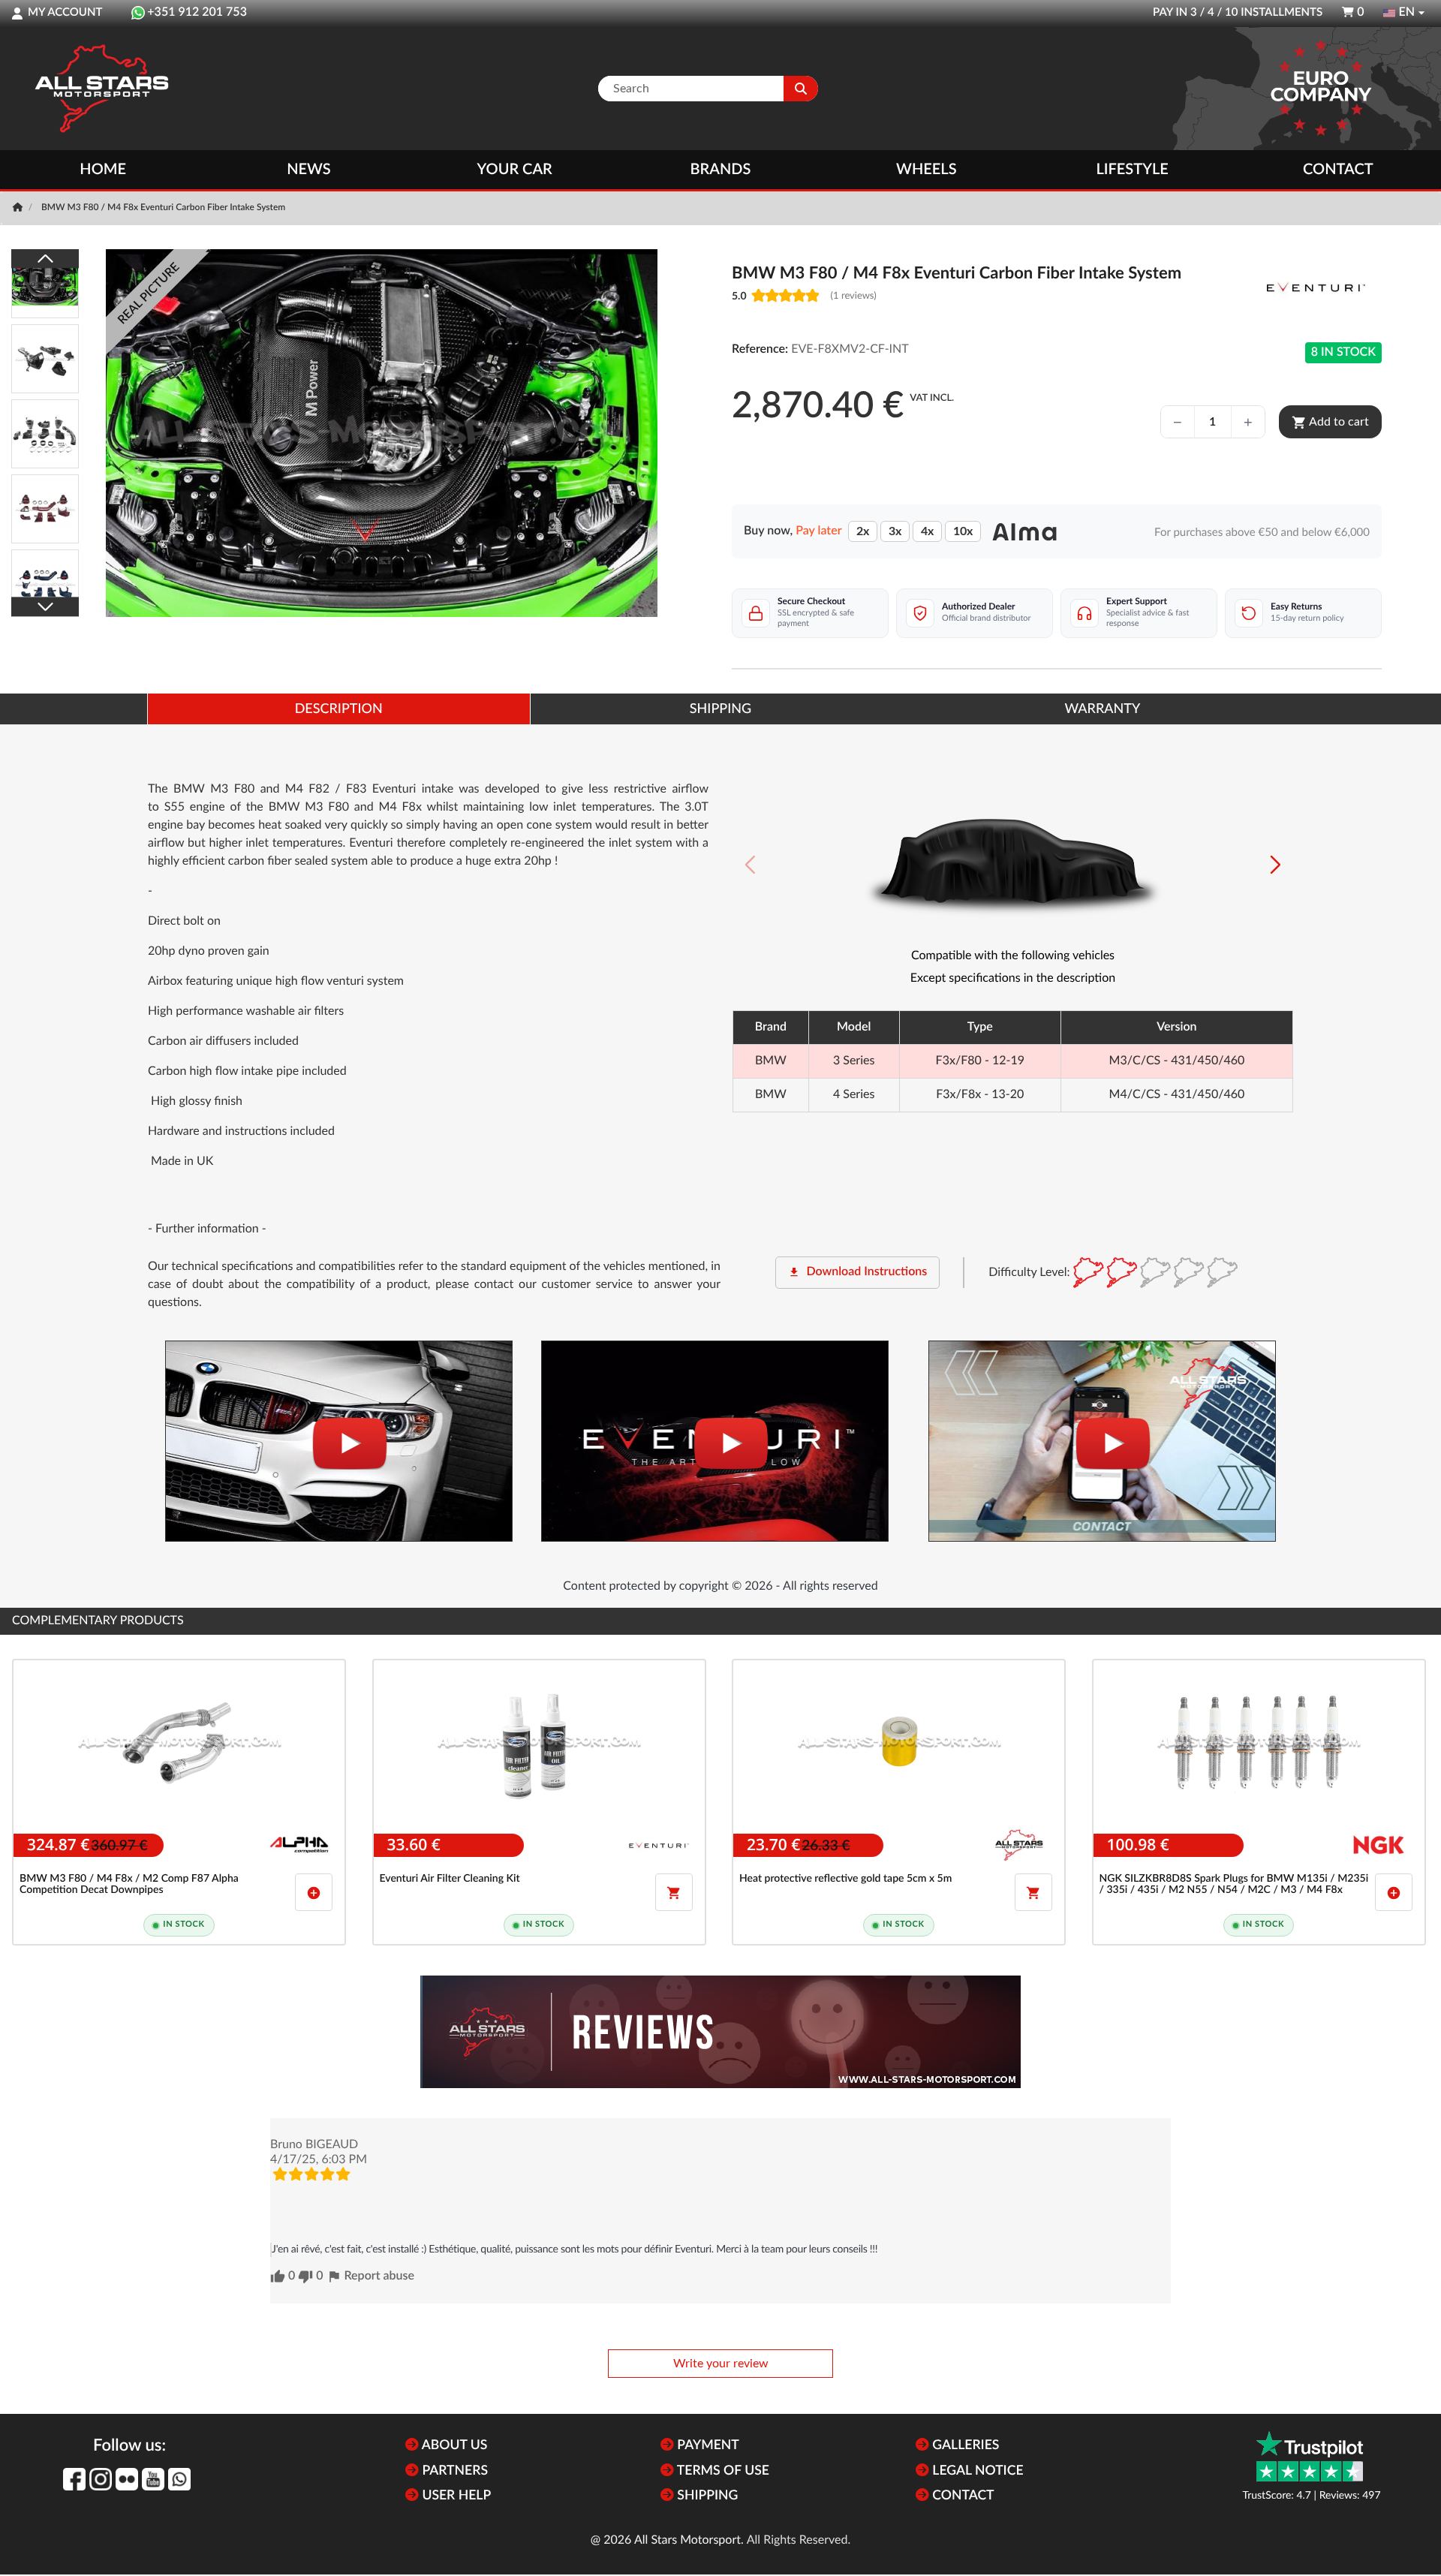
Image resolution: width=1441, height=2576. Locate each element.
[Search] (801, 89)
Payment (707, 2446)
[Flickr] (127, 2479)
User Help (455, 2496)
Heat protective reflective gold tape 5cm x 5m (845, 1879)
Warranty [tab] (1102, 709)
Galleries (964, 2446)
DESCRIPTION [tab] (339, 709)
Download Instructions (857, 1272)
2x (863, 531)
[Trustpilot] (1310, 2456)
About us (453, 2446)
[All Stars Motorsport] (101, 89)
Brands (721, 170)
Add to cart (1330, 423)
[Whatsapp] (179, 2479)
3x (895, 531)
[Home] (19, 208)
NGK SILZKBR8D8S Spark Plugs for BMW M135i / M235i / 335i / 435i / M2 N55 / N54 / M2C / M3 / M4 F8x (1234, 1884)
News (308, 170)
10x (963, 531)
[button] (1276, 865)
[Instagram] (101, 2479)
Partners (453, 2471)
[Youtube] (153, 2479)
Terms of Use (722, 2471)
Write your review (721, 2364)
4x (927, 531)
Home (103, 170)
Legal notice (976, 2471)
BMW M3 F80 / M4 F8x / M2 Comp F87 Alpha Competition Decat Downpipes (129, 1884)
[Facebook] (74, 2479)
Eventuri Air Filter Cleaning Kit (450, 1879)
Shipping (706, 2496)
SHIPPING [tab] (720, 709)
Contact (1338, 170)
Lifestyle (1132, 170)
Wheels (927, 170)
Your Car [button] (515, 170)
